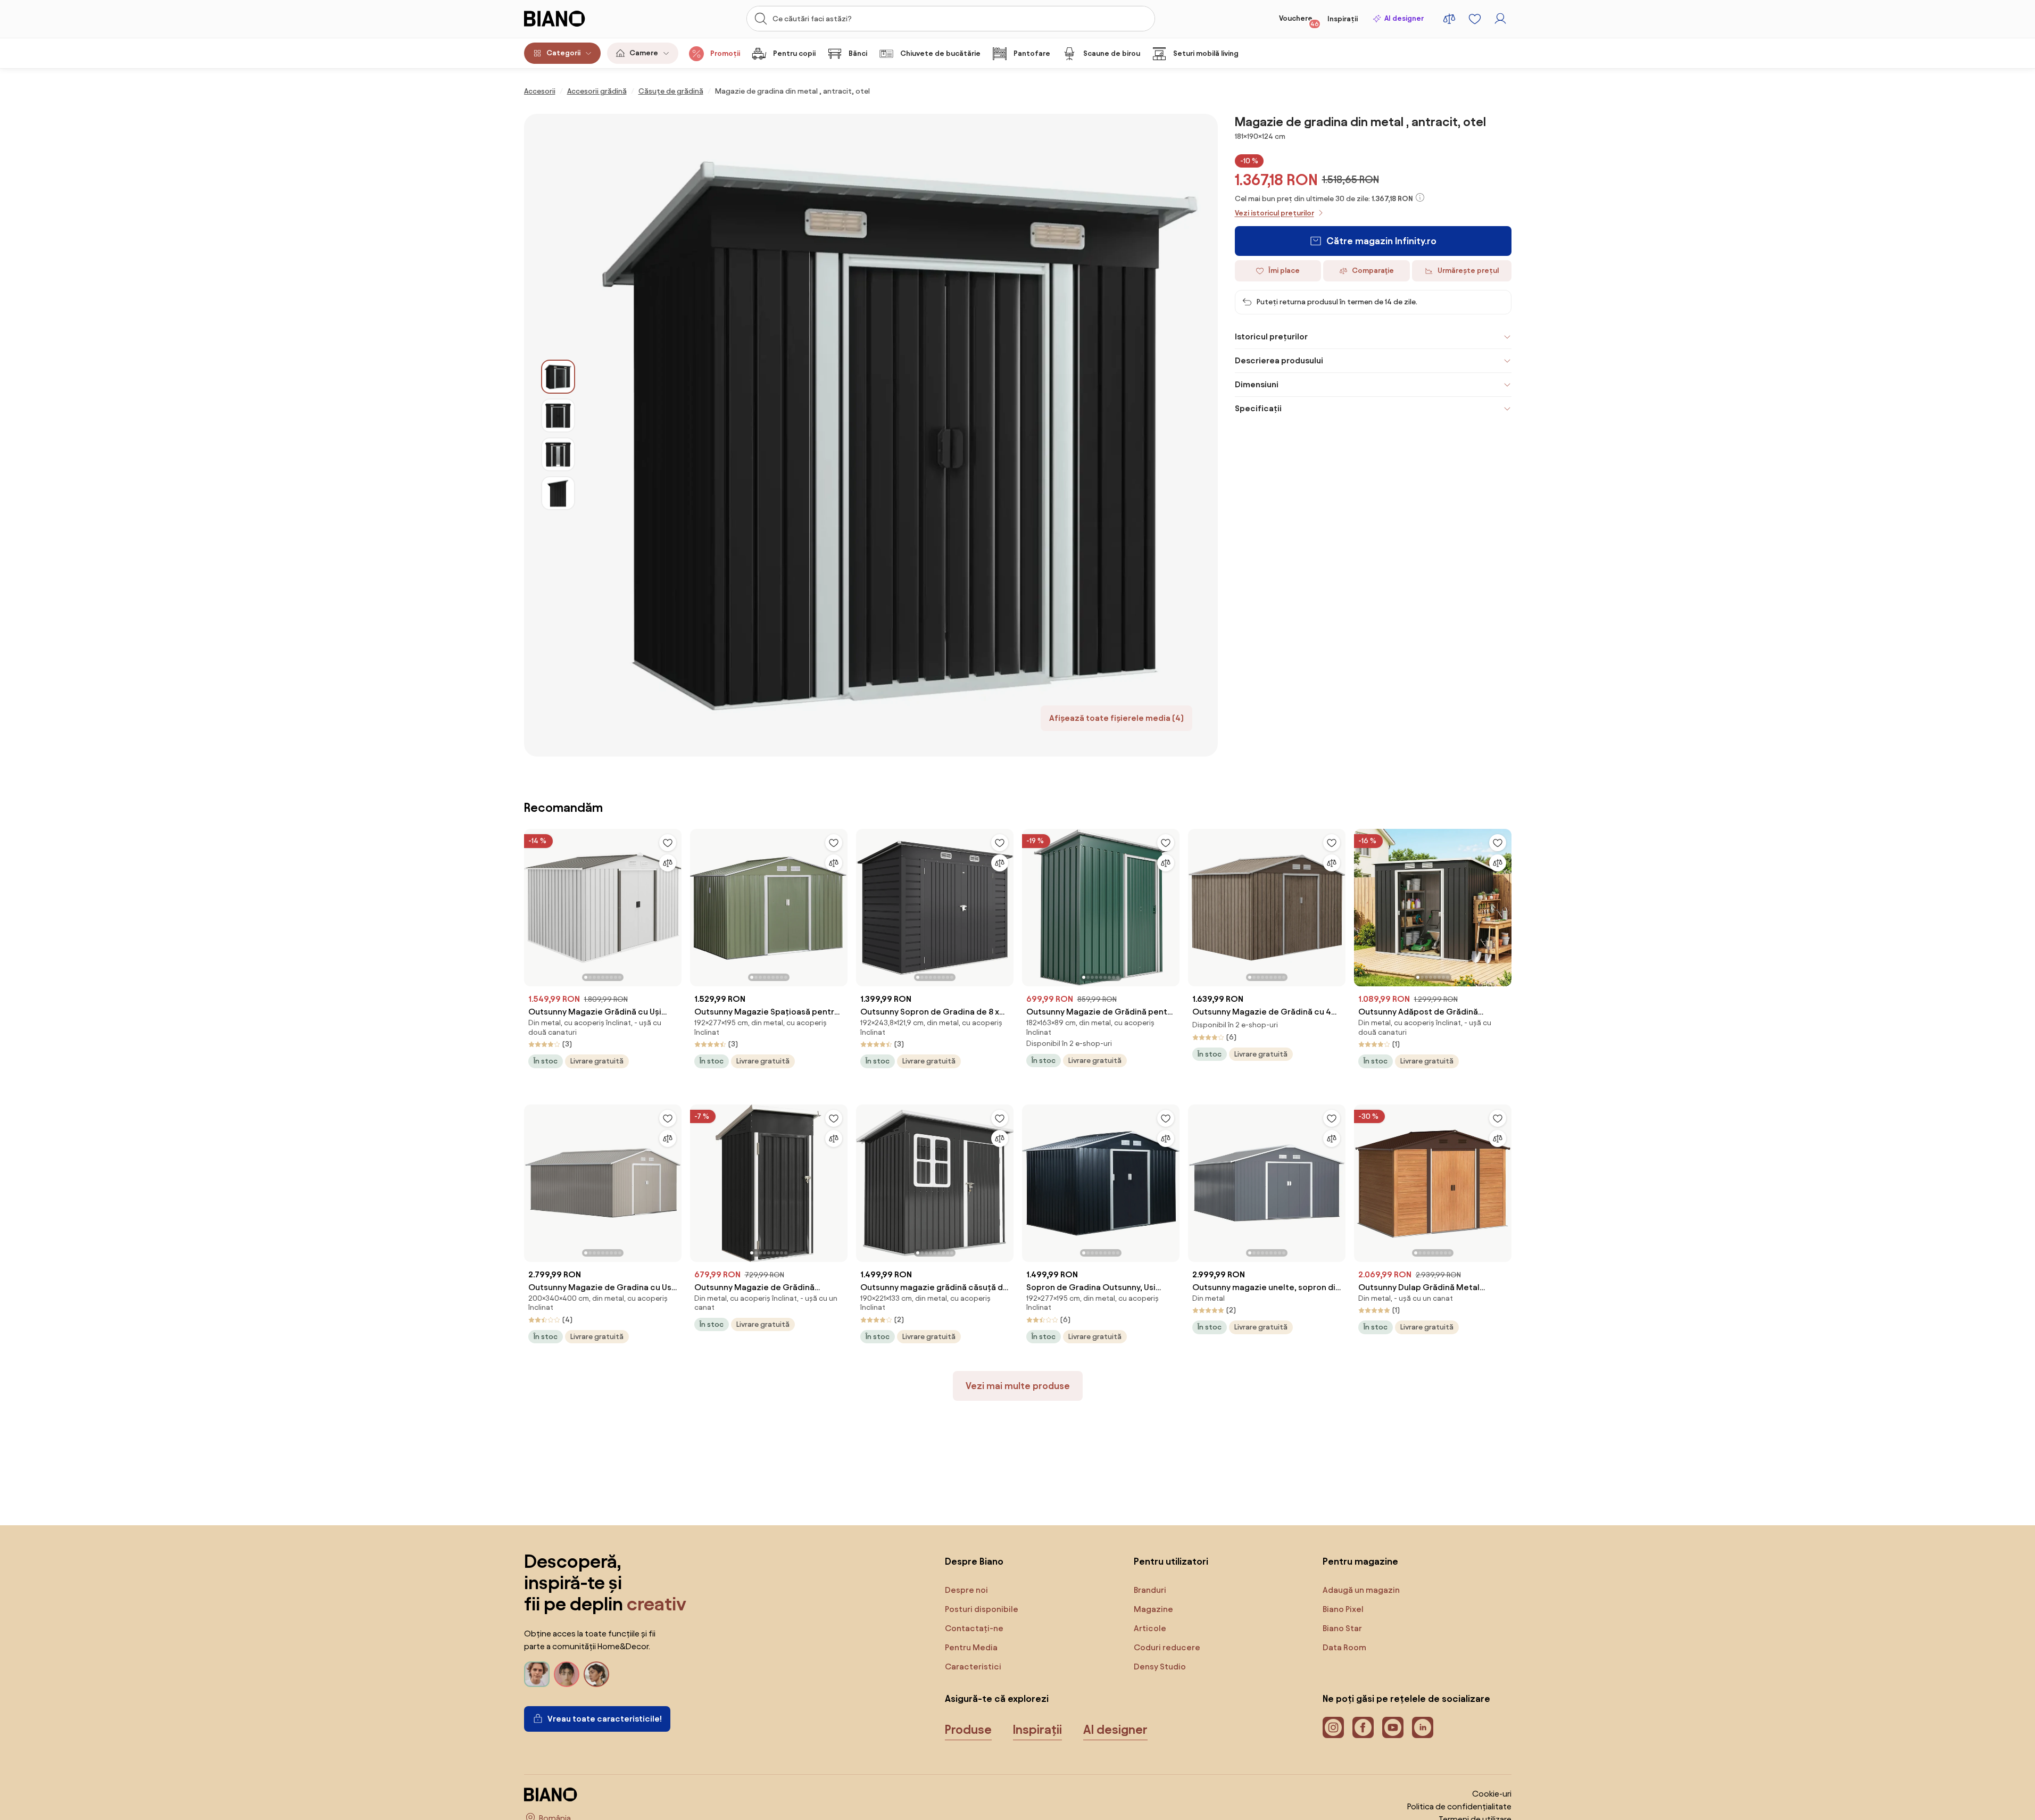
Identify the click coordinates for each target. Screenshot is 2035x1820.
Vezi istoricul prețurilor (1274, 213)
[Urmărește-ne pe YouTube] (1393, 1727)
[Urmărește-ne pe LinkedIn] (1423, 1727)
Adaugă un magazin (1361, 1590)
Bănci (858, 53)
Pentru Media (971, 1647)
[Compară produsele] (1449, 19)
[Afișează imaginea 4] (558, 493)
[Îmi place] (668, 843)
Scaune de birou (1112, 53)
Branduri (1150, 1590)
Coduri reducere (1167, 1647)
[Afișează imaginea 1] (558, 377)
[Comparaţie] (668, 863)
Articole (1150, 1628)
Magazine (1153, 1609)
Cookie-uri (1492, 1794)
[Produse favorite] (1475, 19)
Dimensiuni (1257, 384)
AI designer (1404, 18)
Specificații (1258, 408)
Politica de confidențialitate (1459, 1806)
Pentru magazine (1360, 1561)
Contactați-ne (974, 1628)
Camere (644, 53)
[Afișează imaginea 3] (558, 454)
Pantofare (1032, 53)
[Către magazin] (896, 435)
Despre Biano (974, 1561)
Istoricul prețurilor (1271, 336)
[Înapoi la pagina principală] (577, 19)
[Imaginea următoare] (673, 904)
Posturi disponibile (982, 1609)
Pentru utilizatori (1171, 1561)
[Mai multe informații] (1420, 197)
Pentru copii (794, 53)
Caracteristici (973, 1667)
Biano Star (1342, 1628)
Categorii (563, 53)
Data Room (1344, 1647)
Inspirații (1343, 19)
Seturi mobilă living (1206, 53)
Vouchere (1299, 21)
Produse (968, 1730)
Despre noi (966, 1590)
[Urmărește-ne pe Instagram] (1333, 1727)
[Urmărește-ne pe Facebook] (1363, 1727)
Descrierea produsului (1279, 360)
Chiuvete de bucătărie (940, 53)
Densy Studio (1160, 1667)
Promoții (725, 53)
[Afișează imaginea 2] (558, 415)
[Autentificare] (1500, 19)
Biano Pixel (1343, 1609)
